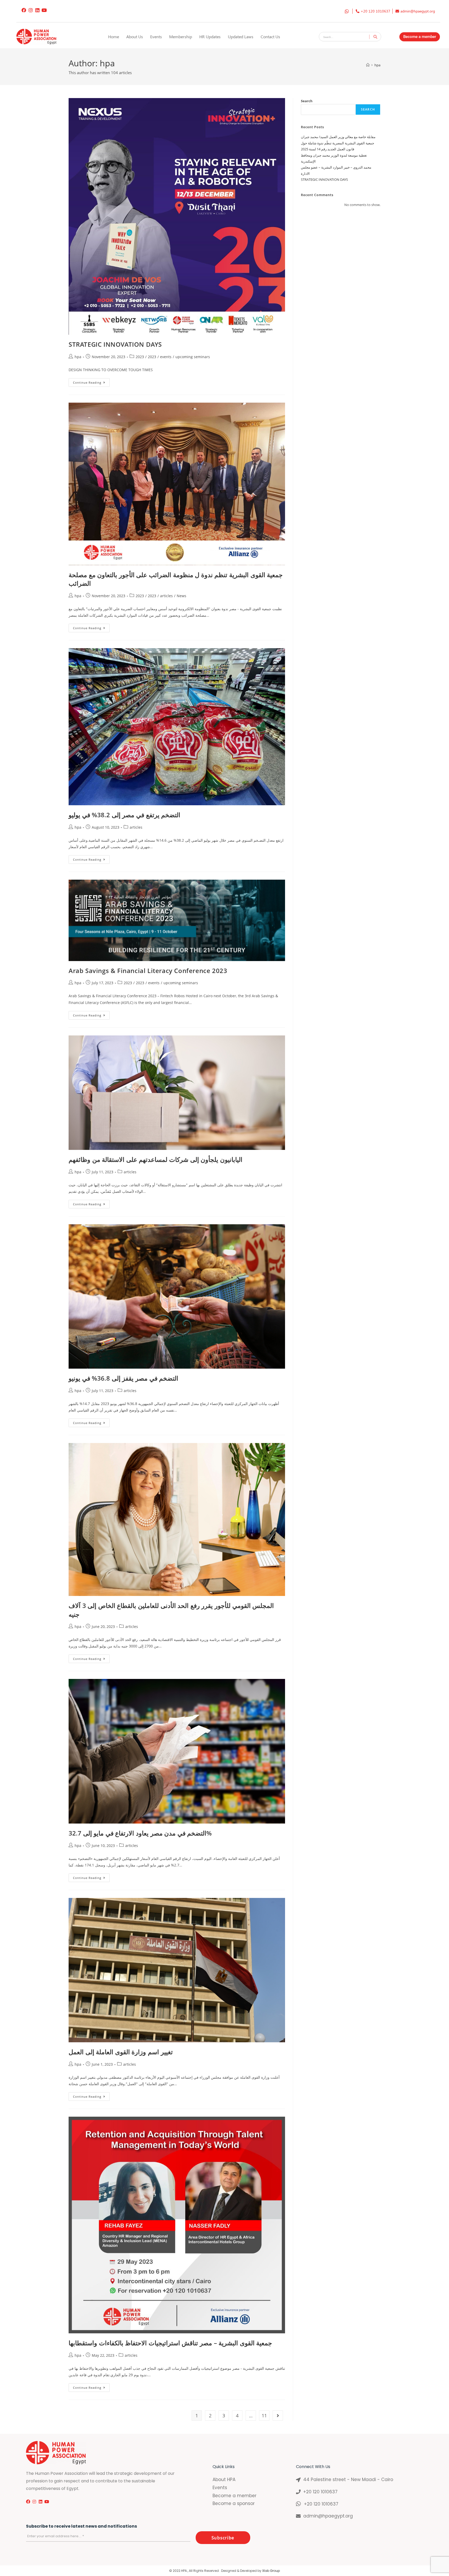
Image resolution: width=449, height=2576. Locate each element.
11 (264, 2416)
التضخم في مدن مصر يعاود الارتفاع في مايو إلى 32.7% (140, 1833)
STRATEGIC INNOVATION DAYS (115, 344)
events (166, 357)
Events (156, 37)
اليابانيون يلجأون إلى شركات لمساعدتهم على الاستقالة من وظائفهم (156, 1159)
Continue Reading (91, 381)
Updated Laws (241, 37)
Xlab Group (271, 2571)
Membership (181, 37)
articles (166, 596)
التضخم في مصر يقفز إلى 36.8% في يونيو (123, 1378)
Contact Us (270, 37)
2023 (140, 357)
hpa (377, 65)
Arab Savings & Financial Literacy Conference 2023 (148, 971)
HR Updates (210, 37)
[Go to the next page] (278, 2416)
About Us (135, 37)
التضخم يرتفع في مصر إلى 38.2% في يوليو (124, 815)
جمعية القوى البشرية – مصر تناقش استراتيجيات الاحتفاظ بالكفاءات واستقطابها (170, 2343)
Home (114, 37)
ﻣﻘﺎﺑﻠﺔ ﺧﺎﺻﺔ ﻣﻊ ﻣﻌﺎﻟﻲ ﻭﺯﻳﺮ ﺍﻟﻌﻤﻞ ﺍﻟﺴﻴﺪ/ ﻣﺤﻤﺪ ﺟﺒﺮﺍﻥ (338, 137)
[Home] (368, 65)
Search (307, 101)
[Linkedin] (37, 10)
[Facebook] (24, 10)
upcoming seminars (193, 357)
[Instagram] (31, 10)
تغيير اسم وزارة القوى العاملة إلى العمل (121, 2052)
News (181, 596)
